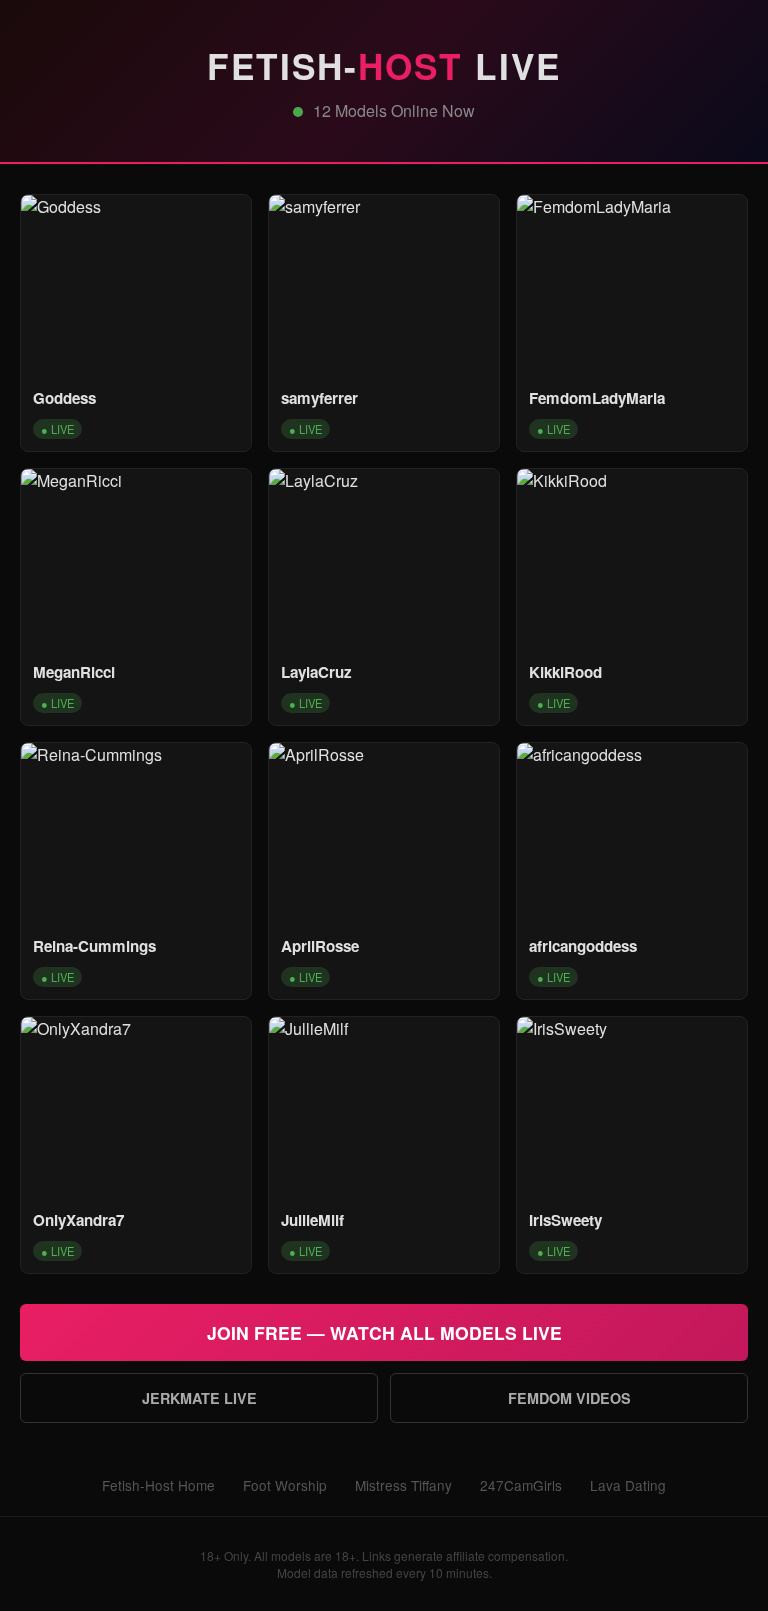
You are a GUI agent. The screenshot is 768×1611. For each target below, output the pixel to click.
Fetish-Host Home (158, 1485)
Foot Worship (285, 1485)
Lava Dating (628, 1485)
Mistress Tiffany (403, 1485)
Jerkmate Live (199, 1398)
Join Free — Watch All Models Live (384, 1332)
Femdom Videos (569, 1398)
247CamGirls (521, 1485)
